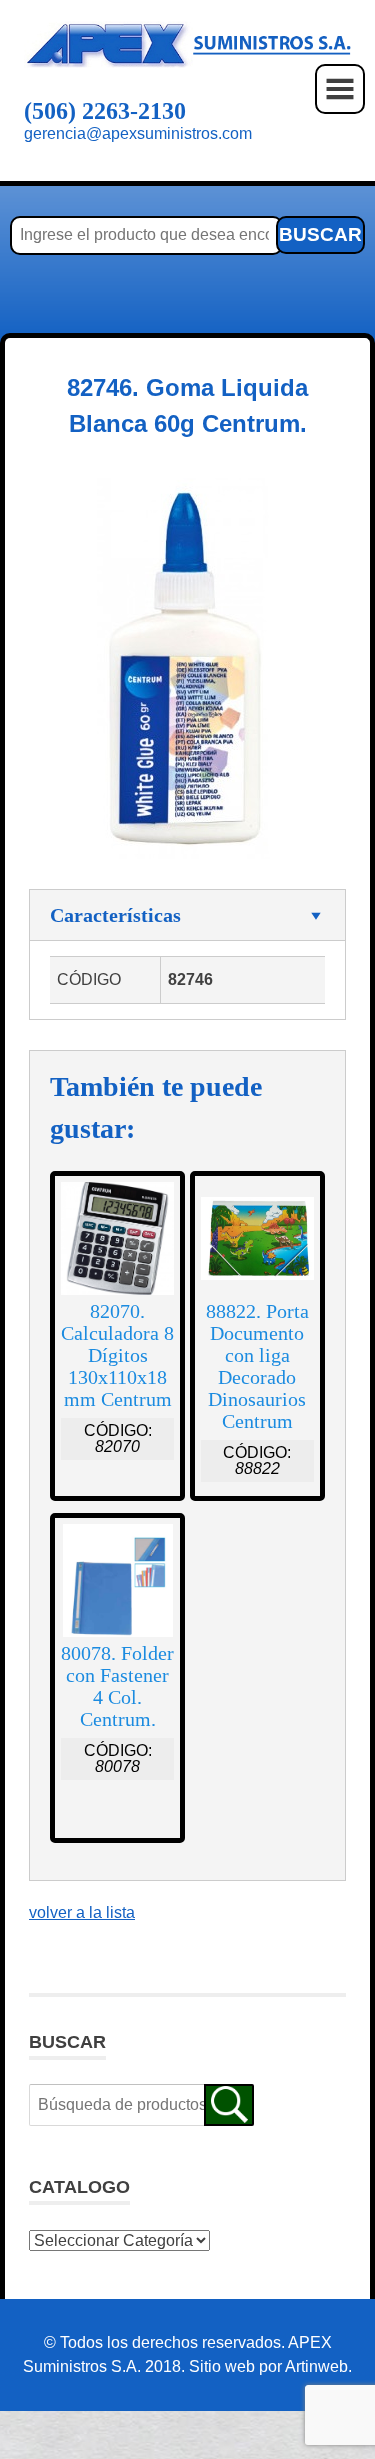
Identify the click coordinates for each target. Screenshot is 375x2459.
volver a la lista (82, 1912)
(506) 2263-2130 (105, 111)
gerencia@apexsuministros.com (138, 133)
